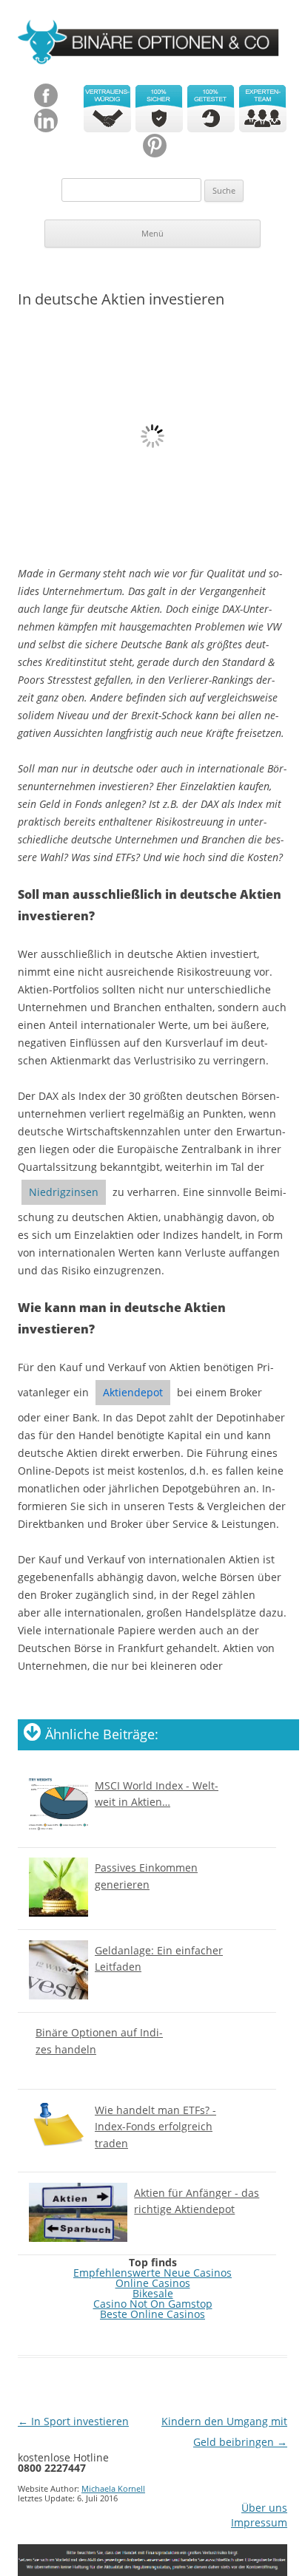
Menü (152, 233)
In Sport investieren (73, 2421)
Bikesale (153, 2293)
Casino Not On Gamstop (153, 2304)
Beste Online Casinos (152, 2314)
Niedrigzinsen (64, 1192)
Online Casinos (153, 2283)
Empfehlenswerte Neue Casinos (152, 2273)
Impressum (259, 2523)
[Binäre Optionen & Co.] (152, 45)
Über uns (264, 2508)
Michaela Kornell (113, 2488)
